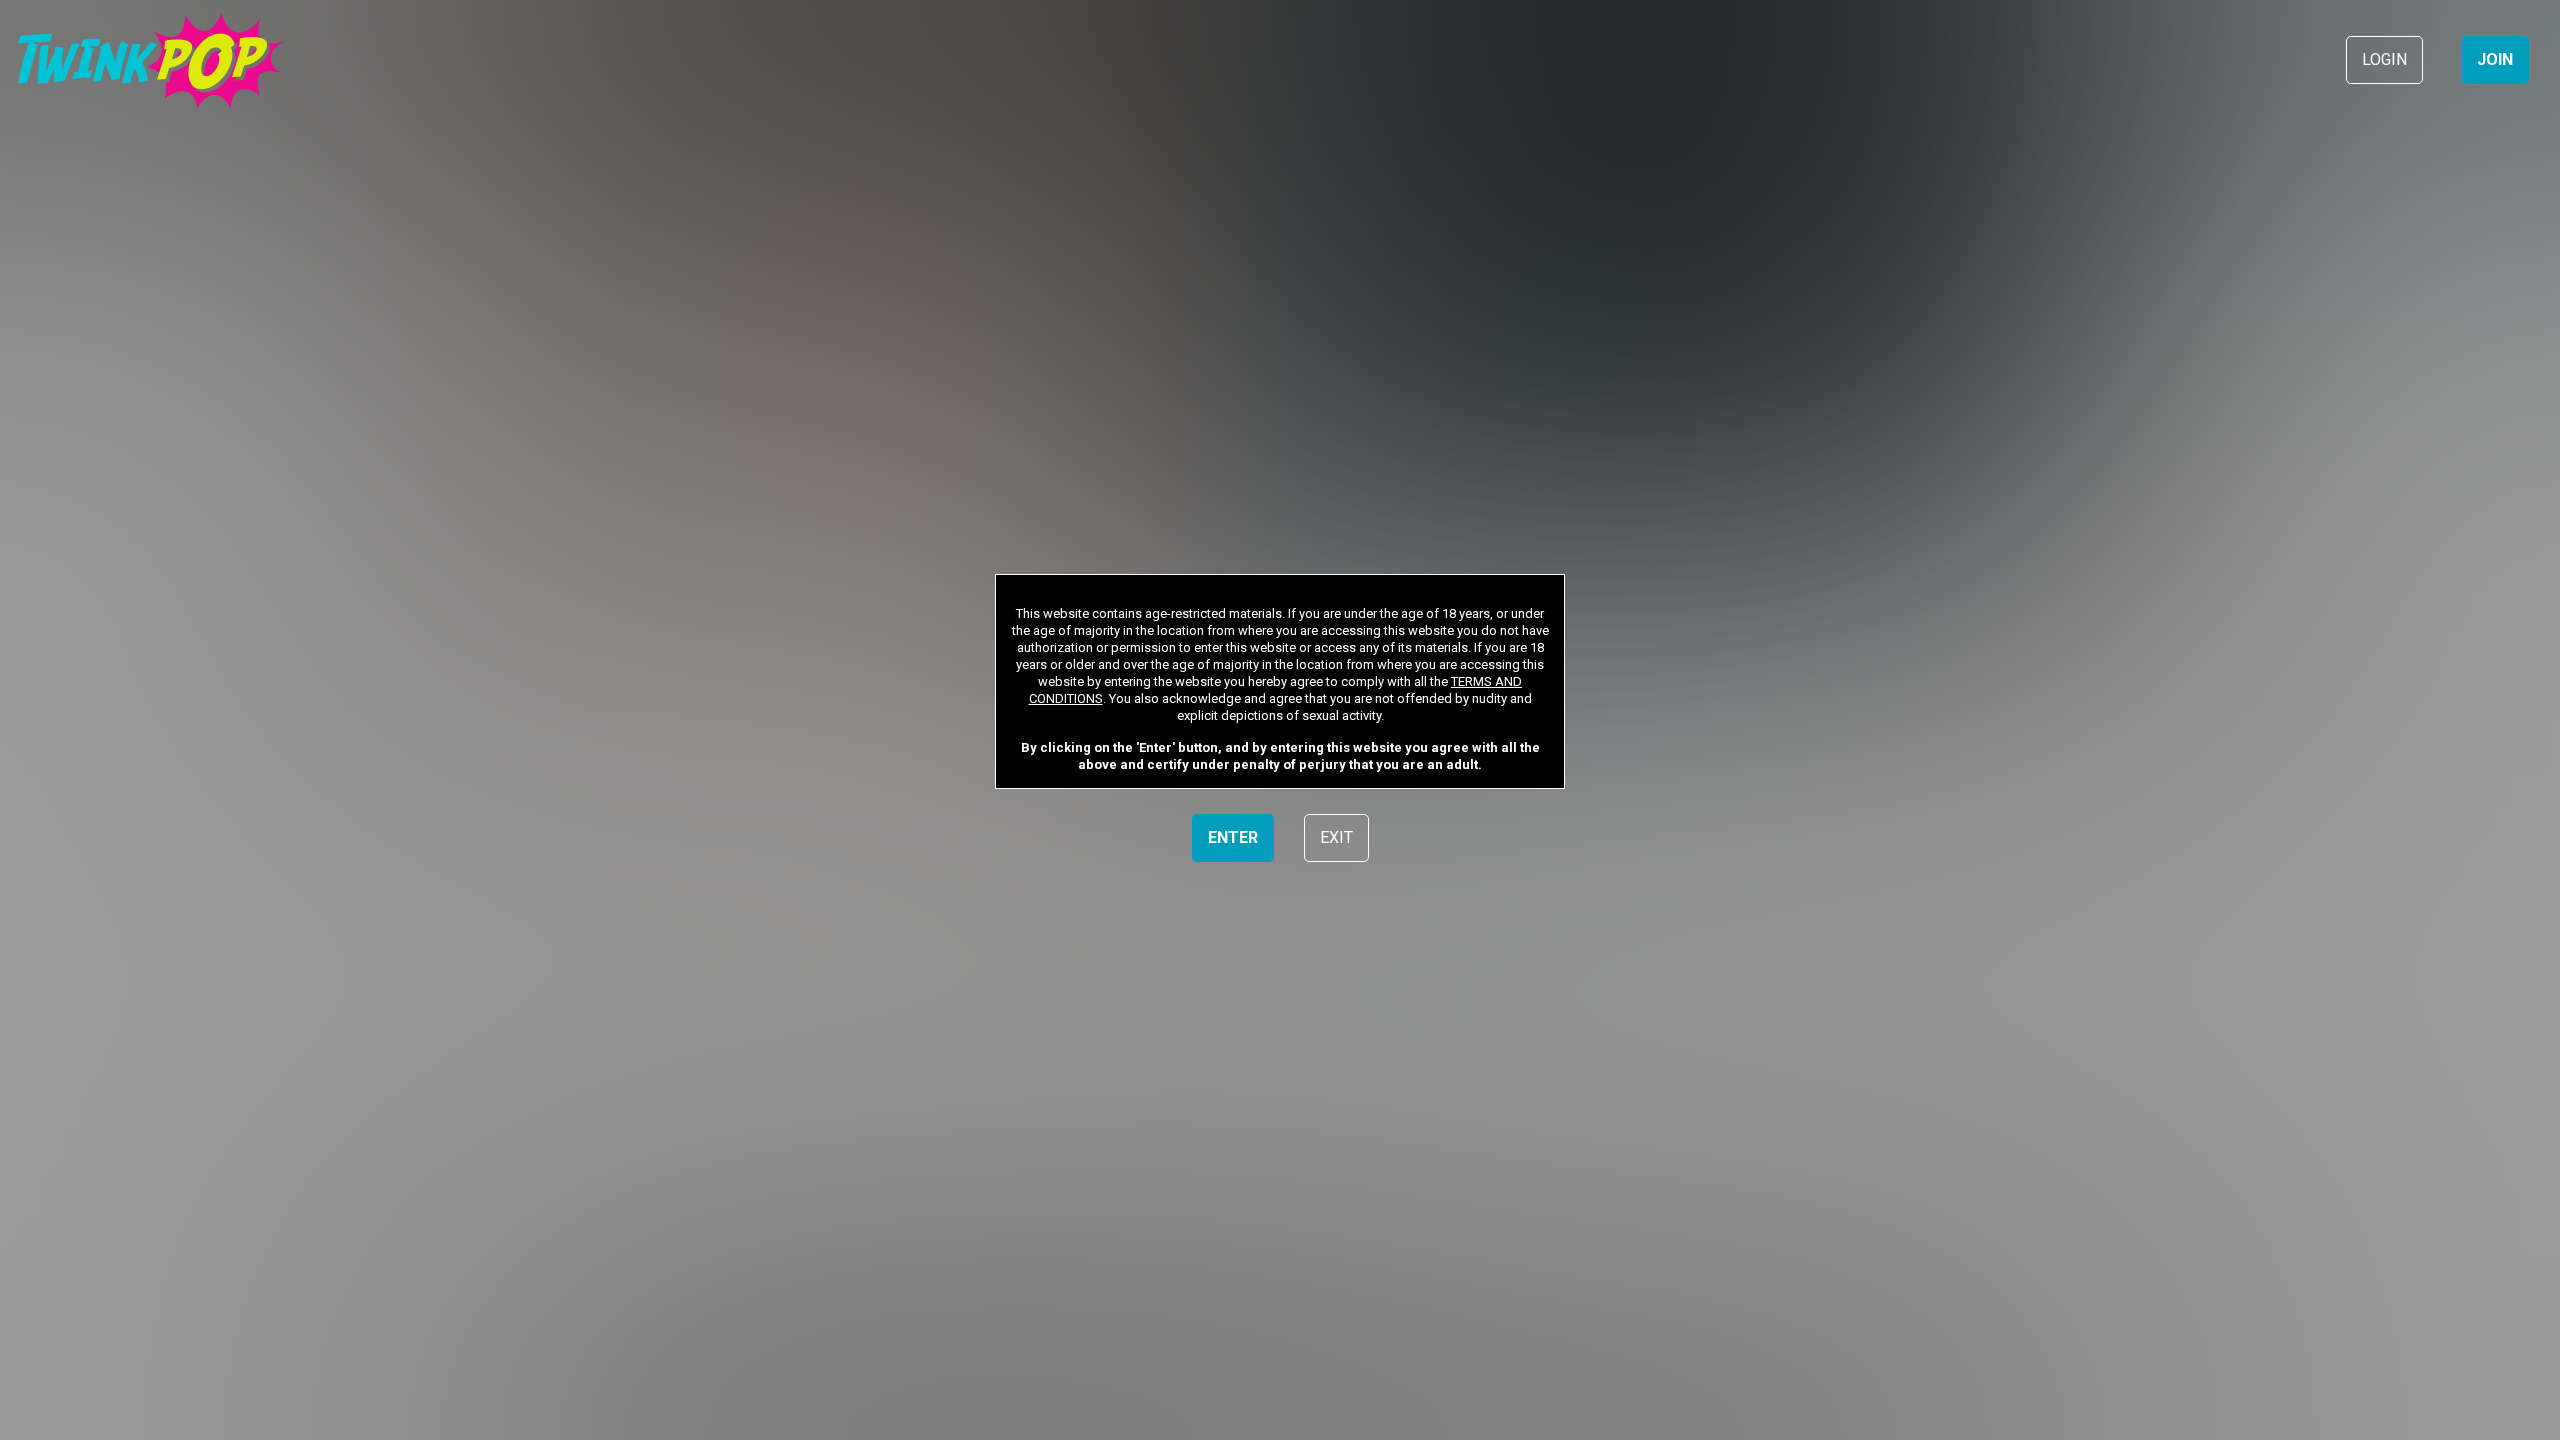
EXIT (1336, 837)
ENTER (1233, 837)
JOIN (2495, 59)
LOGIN (2384, 59)
